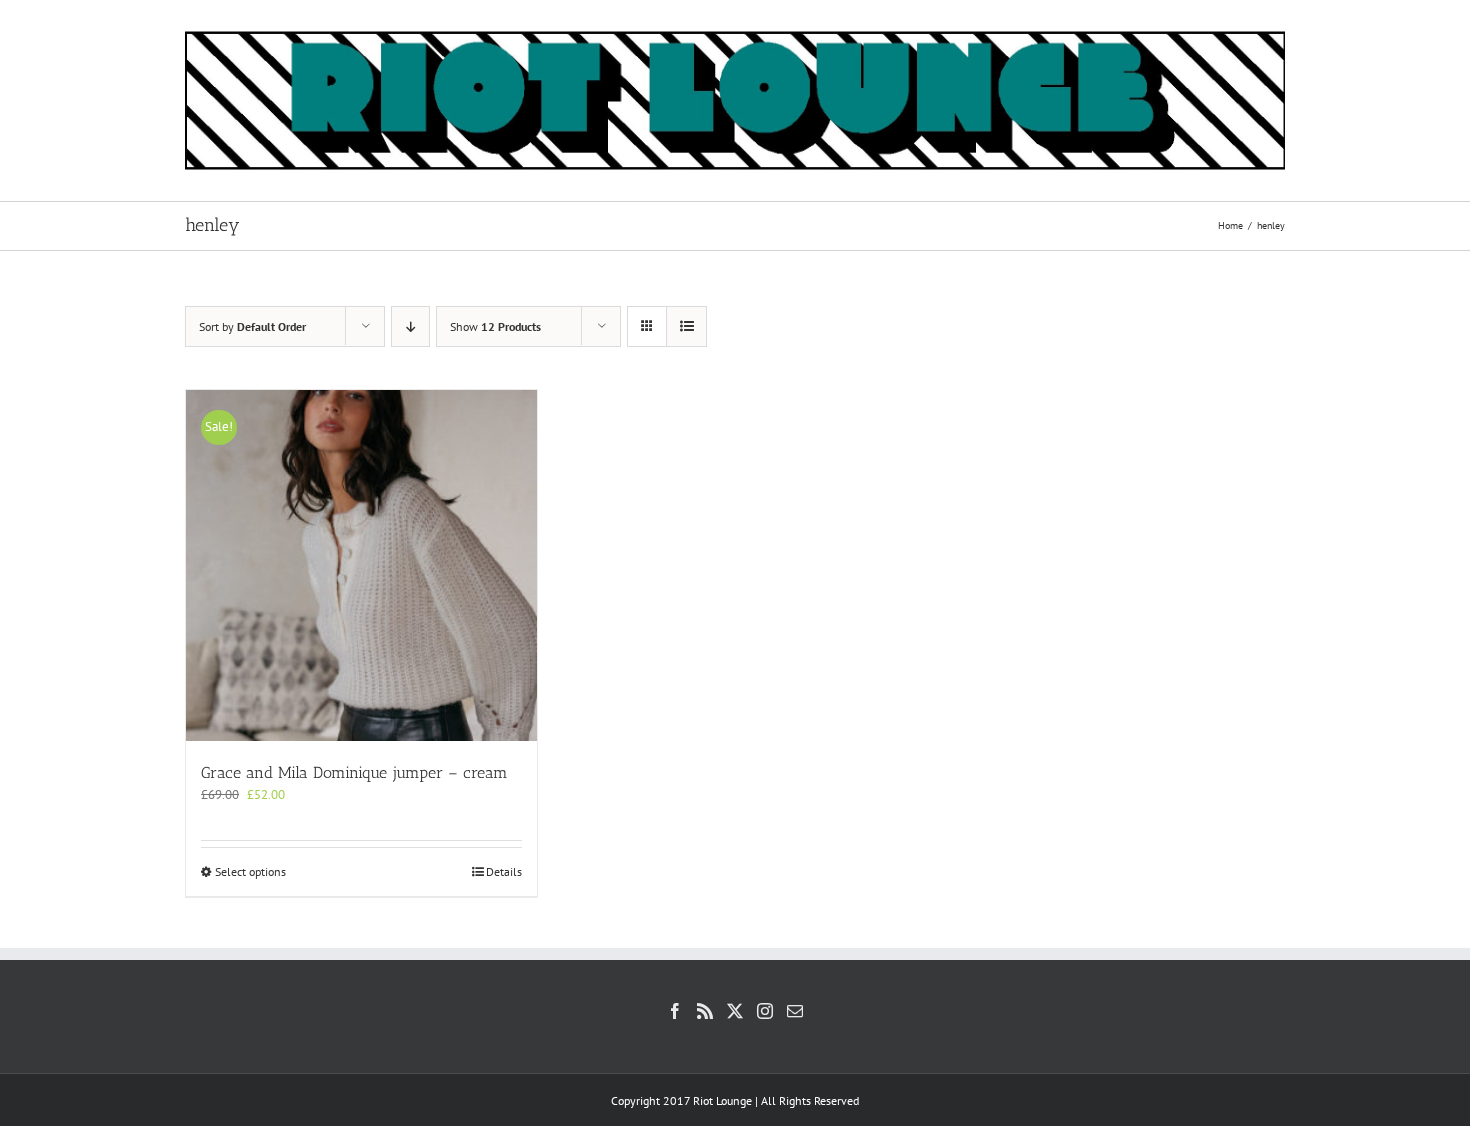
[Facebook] (675, 1011)
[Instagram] (765, 1011)
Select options (250, 871)
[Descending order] (410, 326)
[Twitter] (735, 1011)
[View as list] (686, 326)
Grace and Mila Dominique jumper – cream (354, 772)
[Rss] (705, 1011)
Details (504, 871)
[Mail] (795, 1011)
